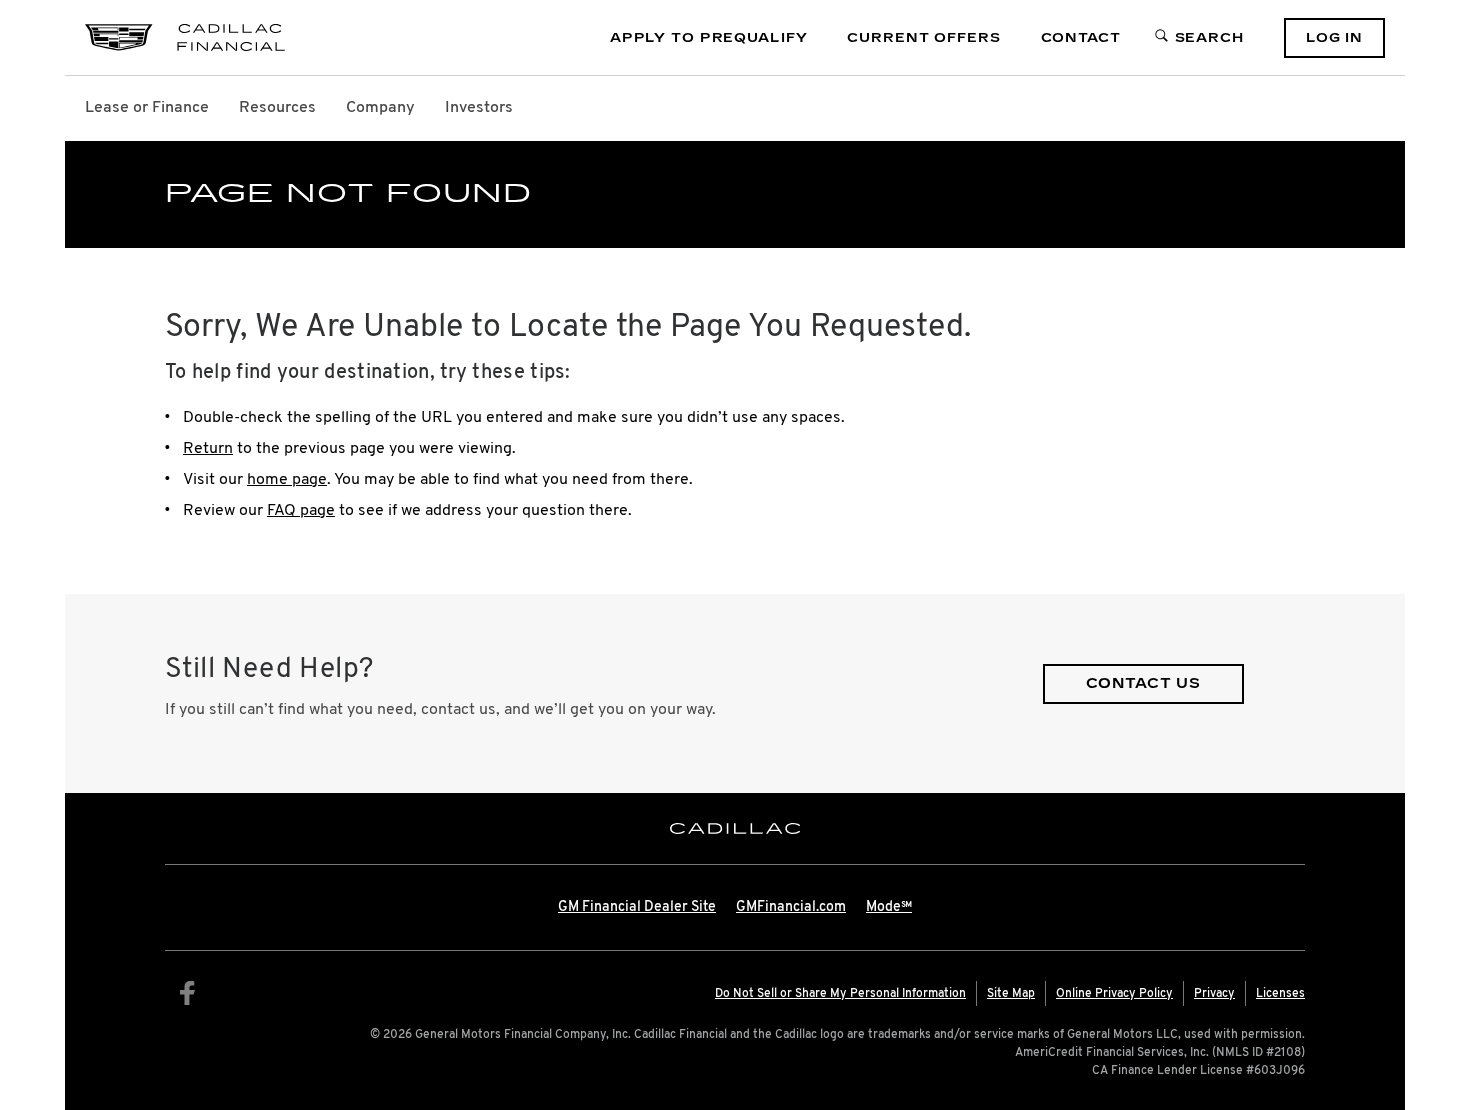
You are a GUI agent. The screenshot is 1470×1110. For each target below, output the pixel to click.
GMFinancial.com (791, 907)
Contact (1081, 38)
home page (287, 480)
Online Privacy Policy (1114, 994)
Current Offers (923, 38)
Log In (1334, 38)
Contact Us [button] (1144, 683)
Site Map (1011, 994)
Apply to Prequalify (709, 38)
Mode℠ (889, 907)
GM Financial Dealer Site (637, 907)
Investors (479, 108)
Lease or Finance (147, 108)
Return (208, 449)
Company (380, 108)
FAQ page (301, 511)
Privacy (1214, 994)
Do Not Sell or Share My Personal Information (840, 994)
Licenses (1280, 994)
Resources (277, 108)
